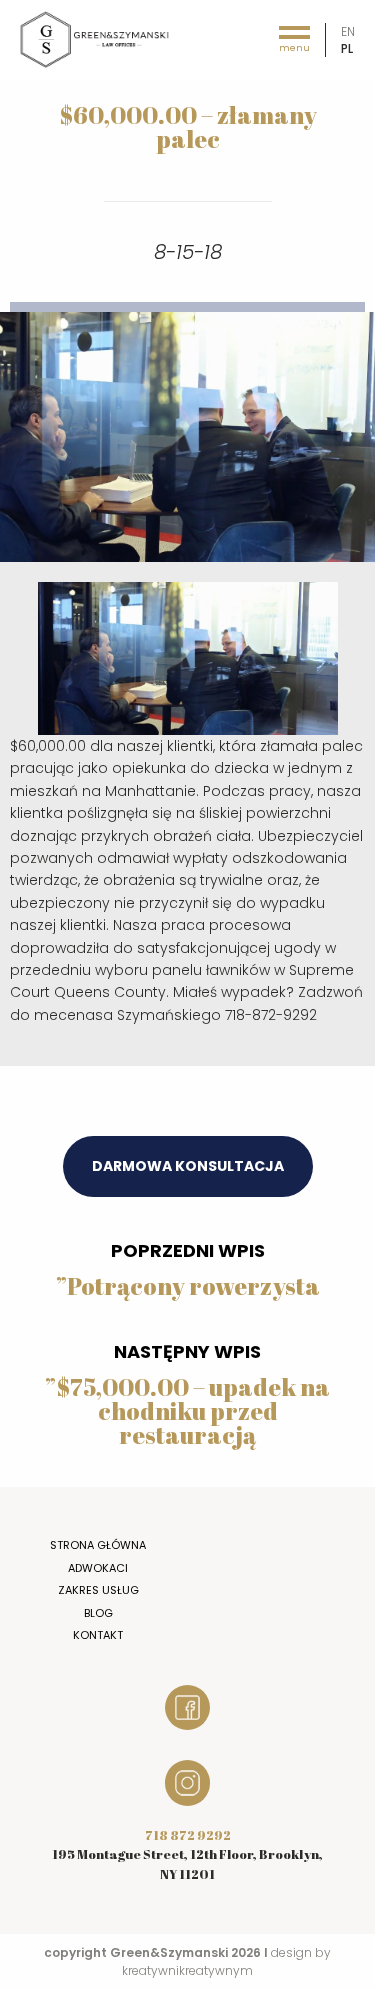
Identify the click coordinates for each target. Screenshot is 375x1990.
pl (347, 48)
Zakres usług (98, 1590)
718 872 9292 (188, 1835)
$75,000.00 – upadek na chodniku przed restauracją (193, 1411)
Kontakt (98, 1635)
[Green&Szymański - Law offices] (95, 38)
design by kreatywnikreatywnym (226, 1961)
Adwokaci (98, 1568)
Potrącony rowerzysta (193, 1286)
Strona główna (98, 1545)
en (348, 31)
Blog (98, 1613)
